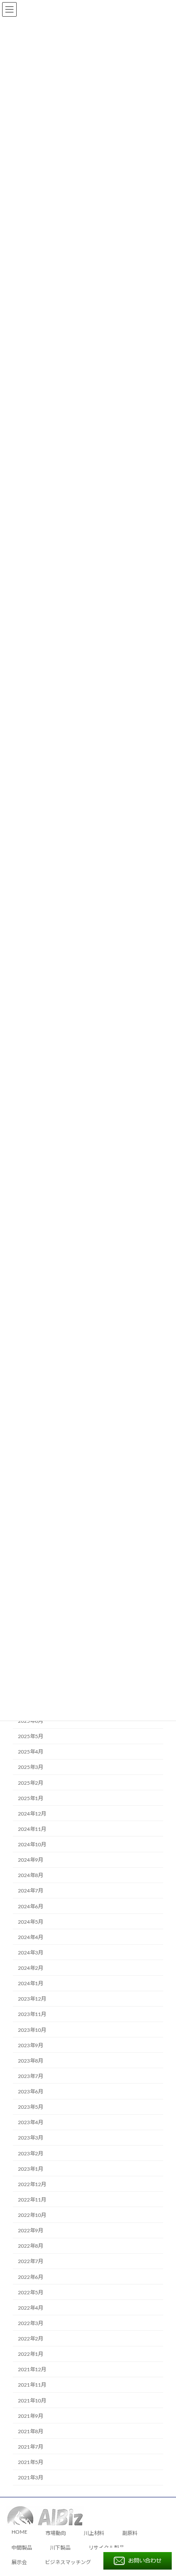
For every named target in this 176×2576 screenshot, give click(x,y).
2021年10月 (32, 2400)
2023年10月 (32, 2030)
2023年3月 (31, 2138)
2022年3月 (31, 2323)
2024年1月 (31, 1984)
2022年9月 (31, 2231)
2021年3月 (31, 2478)
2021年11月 (32, 2385)
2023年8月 (31, 2060)
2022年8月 (31, 2246)
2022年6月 (31, 2277)
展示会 (19, 2562)
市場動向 (56, 2534)
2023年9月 (31, 2045)
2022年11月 (32, 2199)
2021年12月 (32, 2370)
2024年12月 (32, 1813)
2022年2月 (31, 2339)
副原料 (130, 2534)
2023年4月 (31, 2122)
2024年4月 (31, 1937)
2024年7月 (31, 1891)
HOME (19, 2532)
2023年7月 (31, 2076)
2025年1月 (31, 1798)
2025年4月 (31, 1752)
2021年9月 (31, 2416)
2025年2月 (31, 1783)
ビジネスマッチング (68, 2562)
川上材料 (94, 2534)
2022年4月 (31, 2308)
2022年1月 (31, 2354)
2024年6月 (31, 1906)
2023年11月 (32, 2014)
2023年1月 (31, 2169)
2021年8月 (31, 2431)
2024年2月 (31, 1968)
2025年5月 (31, 1736)
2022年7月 (31, 2261)
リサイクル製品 (106, 2548)
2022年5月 (31, 2292)
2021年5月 (31, 2462)
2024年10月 (32, 1845)
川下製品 (60, 2548)
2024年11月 (32, 1829)
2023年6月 (31, 2092)
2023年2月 (31, 2153)
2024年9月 (31, 1860)
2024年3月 (31, 1952)
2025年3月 (31, 1767)
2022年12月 (32, 2184)
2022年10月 (32, 2215)
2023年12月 (32, 1999)
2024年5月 (31, 1922)
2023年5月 (31, 2107)
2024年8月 (31, 1875)
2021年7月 (31, 2446)
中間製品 (22, 2548)
